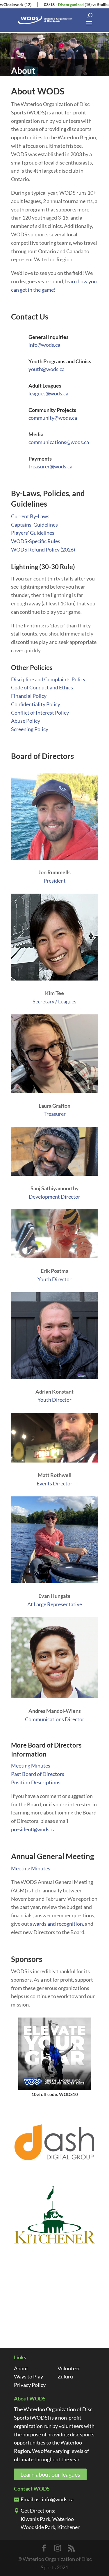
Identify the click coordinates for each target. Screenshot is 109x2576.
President (55, 881)
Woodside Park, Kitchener (50, 2527)
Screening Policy (30, 729)
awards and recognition (56, 1924)
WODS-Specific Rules (36, 541)
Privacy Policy (30, 2385)
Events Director (54, 1483)
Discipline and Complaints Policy (48, 679)
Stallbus (87, 4)
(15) (70, 4)
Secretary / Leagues (54, 1001)
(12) (10, 4)
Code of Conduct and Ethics (42, 687)
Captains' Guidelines (34, 525)
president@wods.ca (33, 1829)
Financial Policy (29, 696)
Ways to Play (28, 2376)
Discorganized (53, 4)
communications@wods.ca (59, 442)
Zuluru (65, 2376)
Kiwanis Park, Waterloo (47, 2519)
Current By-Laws (30, 516)
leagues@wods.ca (48, 393)
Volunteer (69, 2368)
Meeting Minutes (31, 1766)
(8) (97, 4)
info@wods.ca (44, 345)
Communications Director (55, 1719)
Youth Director (54, 1279)
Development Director (54, 1197)
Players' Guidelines (33, 533)
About (21, 2368)
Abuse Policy (26, 721)
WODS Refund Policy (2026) (43, 549)
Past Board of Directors (38, 1774)
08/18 (32, 4)
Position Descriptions (36, 1782)
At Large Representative (55, 1604)
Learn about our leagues (50, 2474)
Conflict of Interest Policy (40, 713)
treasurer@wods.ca (50, 466)
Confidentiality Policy (36, 704)
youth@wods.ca (47, 369)
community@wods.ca (53, 418)
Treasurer (55, 1114)
